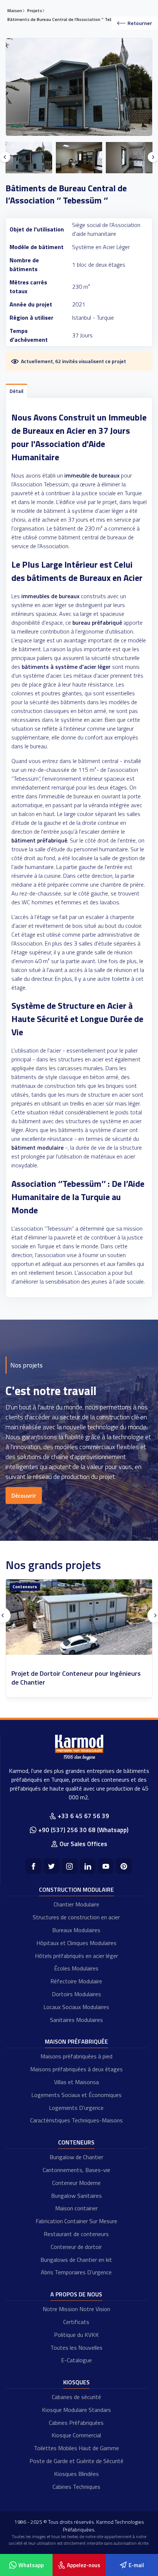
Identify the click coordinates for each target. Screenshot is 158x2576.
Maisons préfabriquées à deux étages (76, 2069)
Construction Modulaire (76, 1890)
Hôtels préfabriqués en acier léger (76, 1956)
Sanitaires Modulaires (76, 2020)
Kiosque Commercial (76, 2435)
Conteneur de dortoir (76, 2247)
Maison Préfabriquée (76, 2041)
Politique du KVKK (76, 2335)
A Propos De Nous (76, 2294)
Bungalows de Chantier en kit (76, 2260)
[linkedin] (88, 1866)
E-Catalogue (76, 2360)
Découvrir (24, 1495)
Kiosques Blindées (76, 2474)
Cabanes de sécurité (76, 2397)
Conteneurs (25, 1587)
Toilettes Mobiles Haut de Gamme (76, 2448)
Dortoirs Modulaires (76, 1994)
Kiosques (76, 2382)
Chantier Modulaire (76, 1904)
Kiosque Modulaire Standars (76, 2410)
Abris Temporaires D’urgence (76, 2272)
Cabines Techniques (76, 2487)
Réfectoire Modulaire (76, 1981)
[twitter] (52, 1866)
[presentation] (5, 157)
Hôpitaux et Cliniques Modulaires (76, 1943)
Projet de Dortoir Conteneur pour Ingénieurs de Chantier (76, 1678)
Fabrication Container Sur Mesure (76, 2221)
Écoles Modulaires (76, 1968)
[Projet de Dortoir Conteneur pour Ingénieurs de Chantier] (79, 1617)
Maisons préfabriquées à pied (76, 2056)
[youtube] (106, 1866)
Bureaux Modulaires (76, 1930)
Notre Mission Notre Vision (76, 2309)
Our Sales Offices (83, 1844)
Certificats (76, 2322)
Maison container (76, 2208)
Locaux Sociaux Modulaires (76, 2007)
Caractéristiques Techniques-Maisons (76, 2120)
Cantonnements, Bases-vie (76, 2170)
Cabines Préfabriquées (76, 2423)
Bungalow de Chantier (76, 2157)
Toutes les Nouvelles (76, 2348)
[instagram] (70, 1866)
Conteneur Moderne (76, 2183)
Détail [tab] (17, 391)
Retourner (140, 23)
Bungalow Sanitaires (76, 2196)
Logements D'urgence (76, 2108)
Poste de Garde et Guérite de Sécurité (76, 2461)
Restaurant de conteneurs (76, 2234)
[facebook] (33, 1866)
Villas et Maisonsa (76, 2082)
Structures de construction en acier (76, 1917)
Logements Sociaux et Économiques (76, 2095)
